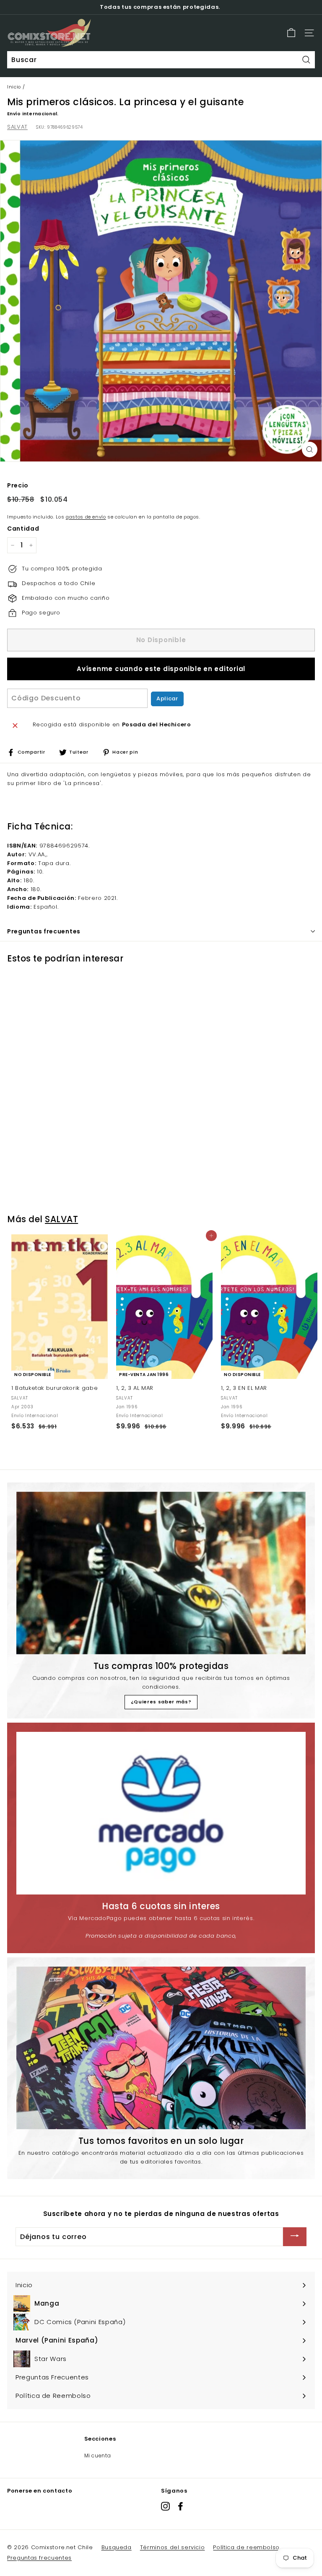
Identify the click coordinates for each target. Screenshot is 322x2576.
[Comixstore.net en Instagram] (165, 2506)
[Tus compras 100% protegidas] (161, 1573)
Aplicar (167, 698)
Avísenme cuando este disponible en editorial (161, 669)
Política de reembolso (246, 2547)
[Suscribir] (295, 2237)
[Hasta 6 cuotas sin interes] (161, 1813)
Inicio (14, 87)
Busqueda (117, 2547)
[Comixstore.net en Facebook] (180, 2506)
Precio (18, 485)
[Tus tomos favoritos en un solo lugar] (161, 2048)
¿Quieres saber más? (161, 1702)
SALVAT (17, 127)
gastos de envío (86, 517)
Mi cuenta (98, 2455)
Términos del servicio (173, 2547)
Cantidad (23, 529)
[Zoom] (310, 450)
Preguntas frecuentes (39, 2558)
